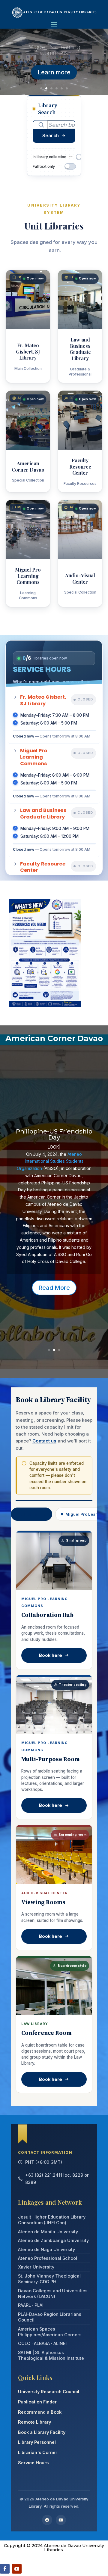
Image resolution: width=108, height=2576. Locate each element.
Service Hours (33, 2463)
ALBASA (42, 2343)
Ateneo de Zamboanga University (53, 2240)
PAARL (24, 2305)
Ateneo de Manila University (48, 2232)
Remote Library (34, 2422)
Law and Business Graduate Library (54, 50)
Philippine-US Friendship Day (54, 1134)
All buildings (34, 1514)
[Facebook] (47, 2520)
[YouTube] (61, 2520)
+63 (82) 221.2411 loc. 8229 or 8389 (57, 2179)
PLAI (39, 2305)
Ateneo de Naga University (46, 2249)
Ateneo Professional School (48, 2258)
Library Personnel (37, 2442)
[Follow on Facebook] (5, 2569)
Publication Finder (37, 2402)
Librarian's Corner (38, 2452)
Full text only (44, 166)
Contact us (44, 1441)
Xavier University (36, 2267)
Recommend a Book (40, 2412)
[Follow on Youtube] (17, 2569)
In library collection (49, 157)
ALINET (61, 2343)
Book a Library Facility (42, 2432)
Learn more (54, 72)
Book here (51, 1655)
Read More (54, 1288)
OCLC (24, 2343)
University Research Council (49, 2392)
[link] (50, 1161)
